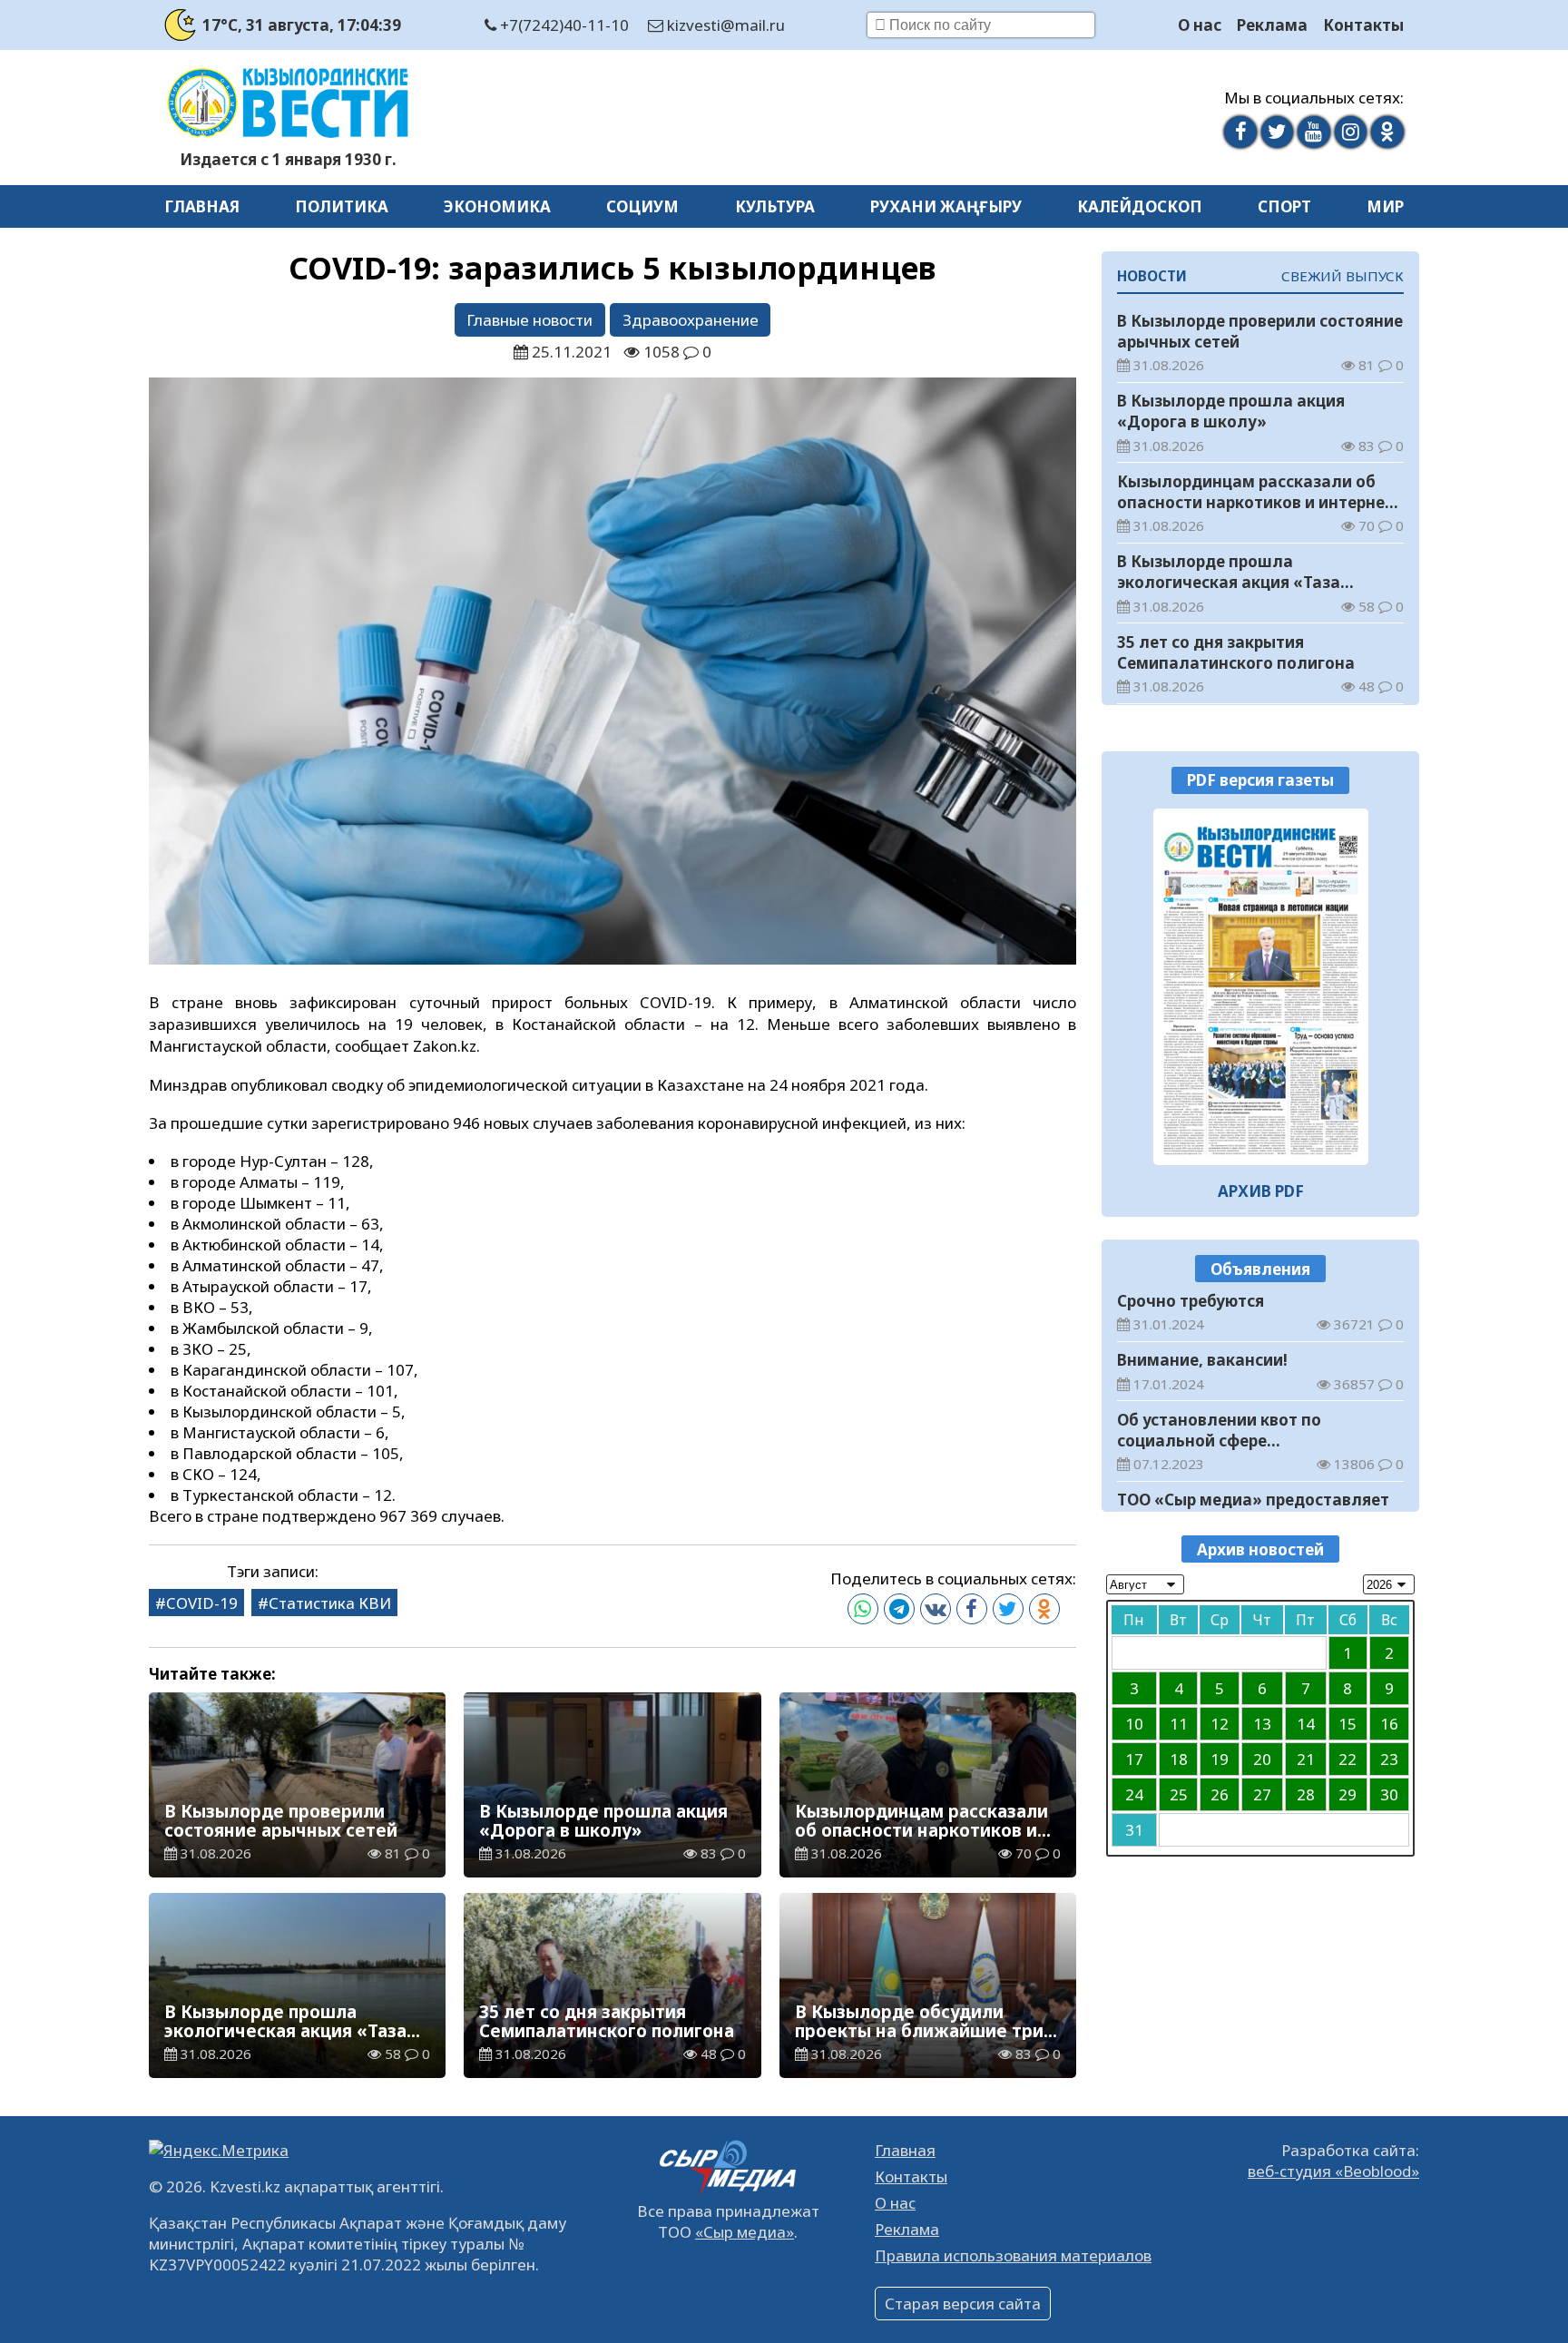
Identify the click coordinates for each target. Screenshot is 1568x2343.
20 (1262, 1758)
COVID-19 (202, 1603)
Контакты (1363, 25)
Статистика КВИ (330, 1603)
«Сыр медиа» (745, 2232)
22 (1347, 1758)
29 (1347, 1794)
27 (1262, 1794)
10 (1134, 1723)
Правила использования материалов (1013, 2255)
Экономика (497, 206)
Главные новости (529, 320)
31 (1134, 1829)
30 (1389, 1794)
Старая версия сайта (963, 2304)
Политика (342, 206)
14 (1306, 1723)
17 (1134, 1758)
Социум (642, 206)
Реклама (1272, 25)
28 (1306, 1794)
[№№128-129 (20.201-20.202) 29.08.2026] (1261, 986)
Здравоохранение (691, 320)
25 (1179, 1794)
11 (1179, 1723)
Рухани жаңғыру (946, 206)
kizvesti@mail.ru (724, 25)
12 (1220, 1723)
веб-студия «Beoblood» (1333, 2171)
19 (1220, 1758)
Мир (1385, 206)
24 (1134, 1794)
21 (1306, 1758)
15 (1347, 1723)
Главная (202, 206)
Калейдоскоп (1140, 206)
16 (1389, 1723)
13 (1262, 1723)
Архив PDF (1261, 1191)
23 (1389, 1758)
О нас (1200, 25)
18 (1179, 1758)
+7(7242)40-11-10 (563, 25)
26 (1220, 1794)
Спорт (1284, 206)
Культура (775, 206)
